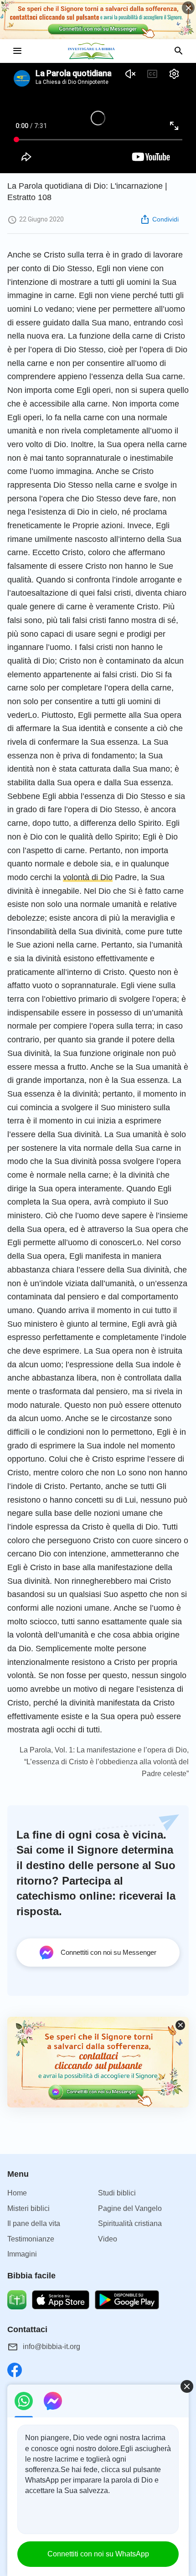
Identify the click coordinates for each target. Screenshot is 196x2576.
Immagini (22, 2254)
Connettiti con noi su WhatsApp (98, 2554)
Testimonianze (31, 2239)
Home (17, 2193)
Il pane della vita (34, 2223)
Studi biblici (117, 2193)
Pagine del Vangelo (130, 2208)
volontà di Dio (88, 877)
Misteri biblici (28, 2208)
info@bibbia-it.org (52, 2347)
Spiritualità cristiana (130, 2223)
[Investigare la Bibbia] (98, 51)
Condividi (165, 219)
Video (108, 2239)
